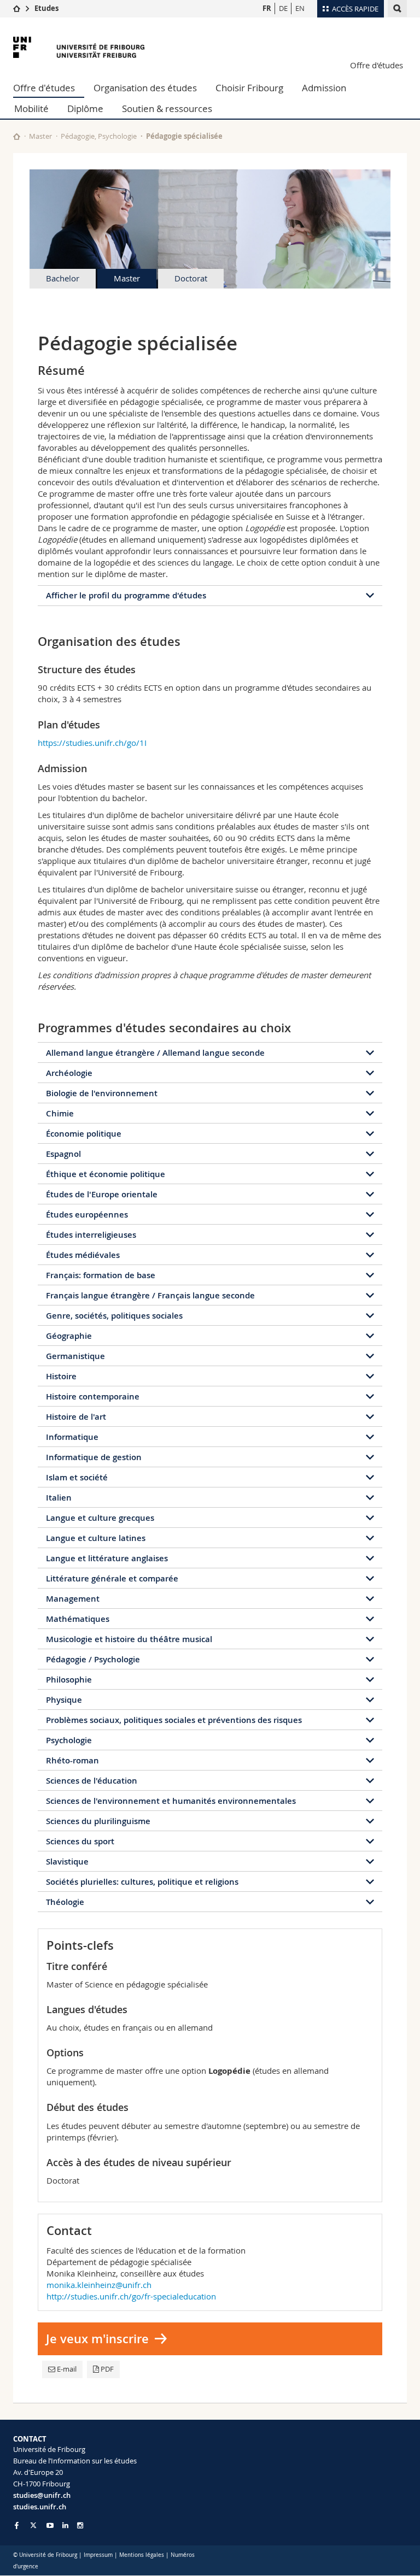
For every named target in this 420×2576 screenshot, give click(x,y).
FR (267, 8)
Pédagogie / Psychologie (93, 1659)
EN (300, 8)
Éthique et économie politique (106, 1174)
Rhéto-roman (72, 1760)
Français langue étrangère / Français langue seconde (150, 1295)
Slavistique (67, 1862)
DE (283, 8)
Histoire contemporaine (93, 1396)
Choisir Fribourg (249, 88)
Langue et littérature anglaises (107, 1558)
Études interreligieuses (91, 1235)
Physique (64, 1700)
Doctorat (191, 278)
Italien (59, 1498)
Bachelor (63, 278)
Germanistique (75, 1356)
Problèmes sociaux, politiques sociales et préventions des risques (174, 1720)
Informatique (72, 1437)
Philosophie (69, 1680)
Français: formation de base (101, 1275)
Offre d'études (377, 65)
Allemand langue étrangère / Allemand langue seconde (155, 1053)
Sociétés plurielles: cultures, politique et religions (142, 1882)
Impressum (98, 2555)
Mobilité (31, 108)
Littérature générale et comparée (112, 1578)
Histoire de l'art (76, 1417)
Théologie (65, 1902)
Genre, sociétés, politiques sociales (114, 1316)
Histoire (61, 1376)
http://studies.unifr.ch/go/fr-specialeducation (131, 2296)
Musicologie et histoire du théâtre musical (129, 1639)
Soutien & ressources (167, 108)
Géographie (69, 1336)
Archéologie (69, 1073)
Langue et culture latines (96, 1538)
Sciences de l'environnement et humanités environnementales (171, 1801)
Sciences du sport (80, 1841)
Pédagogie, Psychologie (99, 136)
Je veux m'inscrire (97, 2339)
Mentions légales (142, 2555)
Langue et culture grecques (100, 1518)
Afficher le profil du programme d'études (126, 595)
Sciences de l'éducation (92, 1781)
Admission (324, 88)
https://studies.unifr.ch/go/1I (92, 743)
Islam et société (77, 1477)
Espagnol (63, 1154)
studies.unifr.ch (40, 2507)
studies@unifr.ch (42, 2495)
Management (73, 1599)
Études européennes (87, 1215)
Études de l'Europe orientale (102, 1194)
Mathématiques (78, 1619)
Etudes (46, 8)
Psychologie (69, 1740)
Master (40, 136)
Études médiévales (83, 1255)
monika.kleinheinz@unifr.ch (99, 2285)
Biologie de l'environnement (102, 1093)
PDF (107, 2369)
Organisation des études (145, 88)
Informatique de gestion (94, 1457)
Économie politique (84, 1134)
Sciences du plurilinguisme (98, 1821)
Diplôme (85, 108)
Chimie (60, 1113)
